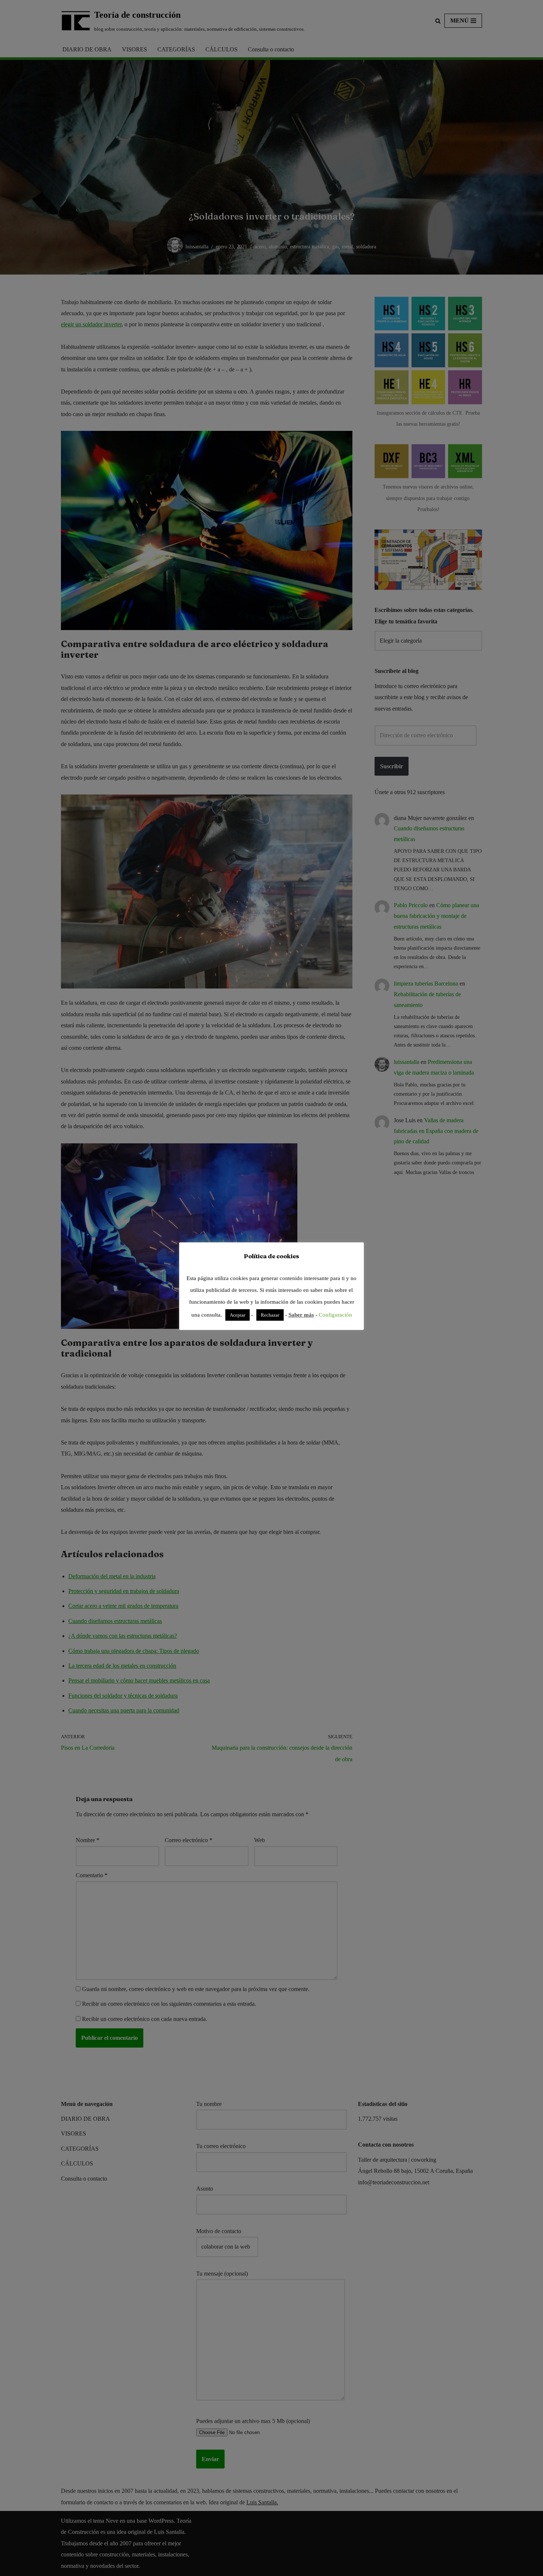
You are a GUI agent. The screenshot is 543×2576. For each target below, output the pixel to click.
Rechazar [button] (270, 1315)
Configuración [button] (335, 1315)
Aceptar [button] (238, 1315)
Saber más (301, 1315)
